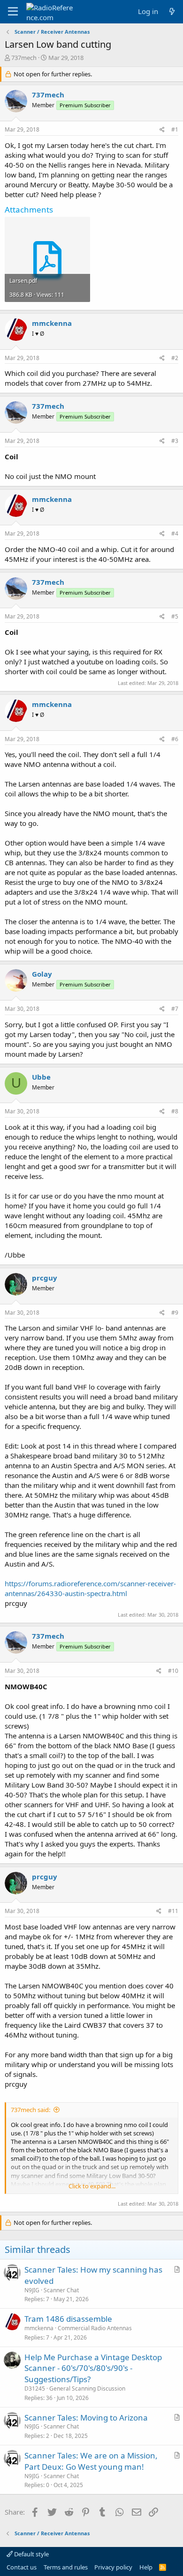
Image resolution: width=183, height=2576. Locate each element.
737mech (24, 58)
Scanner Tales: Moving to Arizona (86, 2418)
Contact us (22, 2567)
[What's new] (172, 11)
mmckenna (52, 323)
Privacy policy (113, 2567)
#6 (175, 739)
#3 (175, 441)
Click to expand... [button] (92, 2186)
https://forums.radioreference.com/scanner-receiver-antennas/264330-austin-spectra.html (90, 1588)
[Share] (162, 130)
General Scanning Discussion (87, 2388)
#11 (173, 1911)
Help (146, 2567)
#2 (175, 358)
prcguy (45, 1278)
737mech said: (30, 2110)
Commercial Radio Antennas (95, 2328)
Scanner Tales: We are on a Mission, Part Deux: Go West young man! (91, 2461)
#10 (173, 1671)
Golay (42, 974)
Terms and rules (66, 2567)
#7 (175, 1009)
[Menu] (13, 12)
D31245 (35, 2388)
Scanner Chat (61, 2290)
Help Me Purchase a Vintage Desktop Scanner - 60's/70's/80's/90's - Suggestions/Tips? (93, 2368)
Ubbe (41, 1077)
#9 (175, 1313)
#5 (175, 616)
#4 (175, 534)
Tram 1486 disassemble (68, 2319)
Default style (31, 2554)
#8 (175, 1111)
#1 (175, 129)
